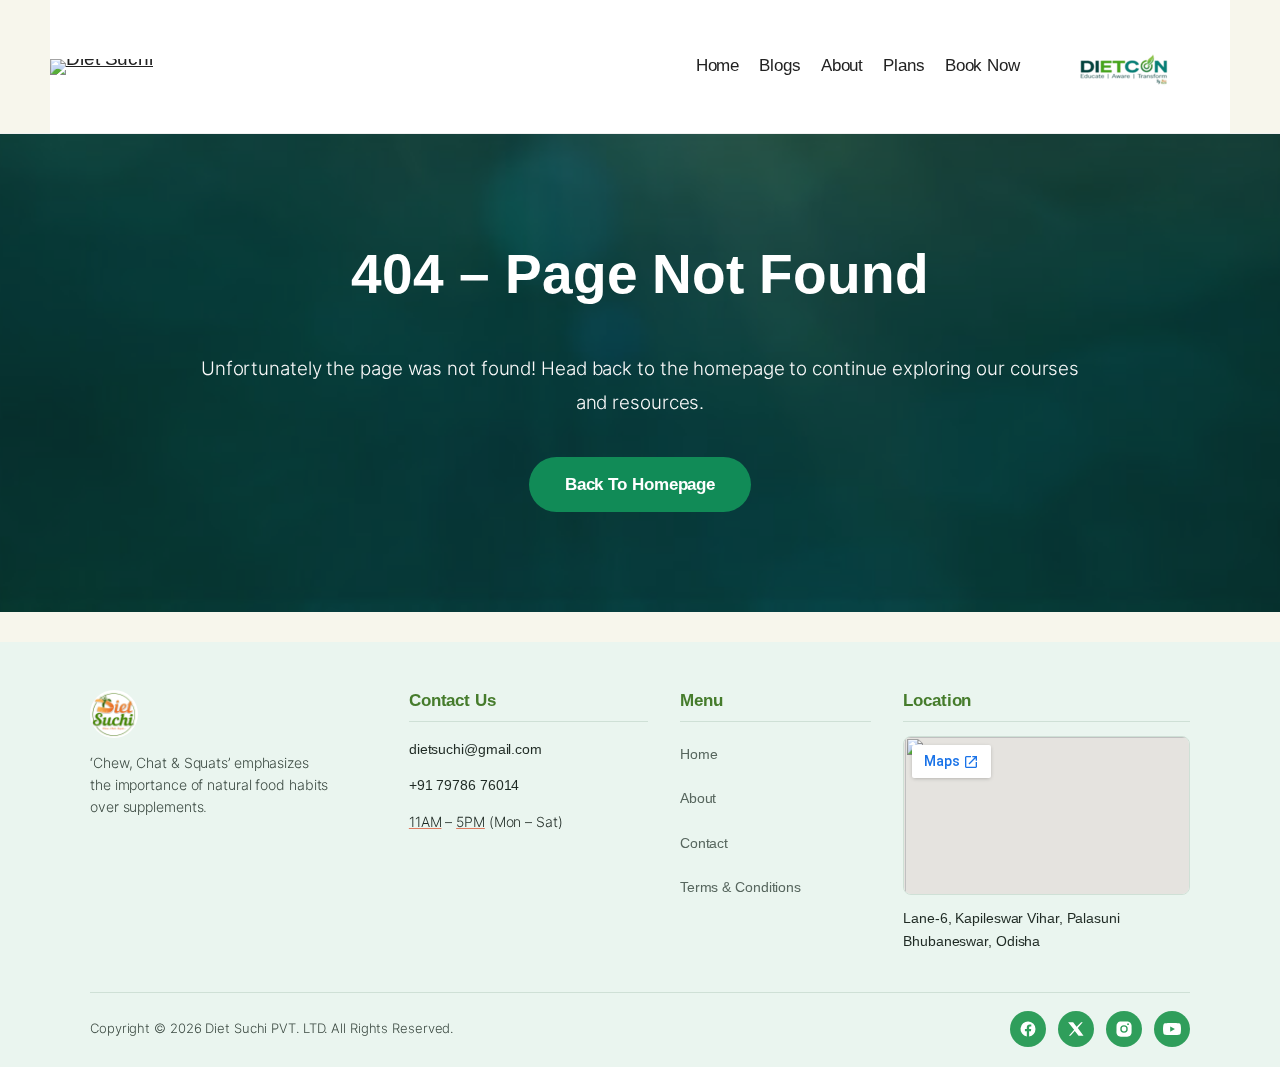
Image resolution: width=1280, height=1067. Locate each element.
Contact (704, 843)
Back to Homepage (640, 484)
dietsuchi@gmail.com (475, 749)
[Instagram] (1124, 1029)
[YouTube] (1172, 1029)
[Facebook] (1028, 1029)
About (698, 798)
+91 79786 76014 (464, 785)
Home (699, 754)
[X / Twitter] (1076, 1029)
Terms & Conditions (740, 887)
